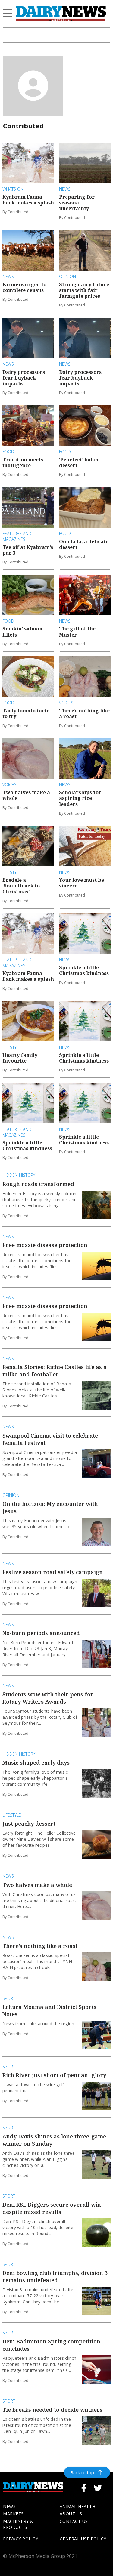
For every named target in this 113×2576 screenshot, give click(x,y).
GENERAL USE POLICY (83, 2539)
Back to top (82, 2472)
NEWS (9, 2506)
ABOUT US (71, 2514)
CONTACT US (74, 2521)
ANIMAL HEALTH (78, 2506)
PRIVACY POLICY (20, 2539)
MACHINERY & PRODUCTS (18, 2524)
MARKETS (13, 2514)
